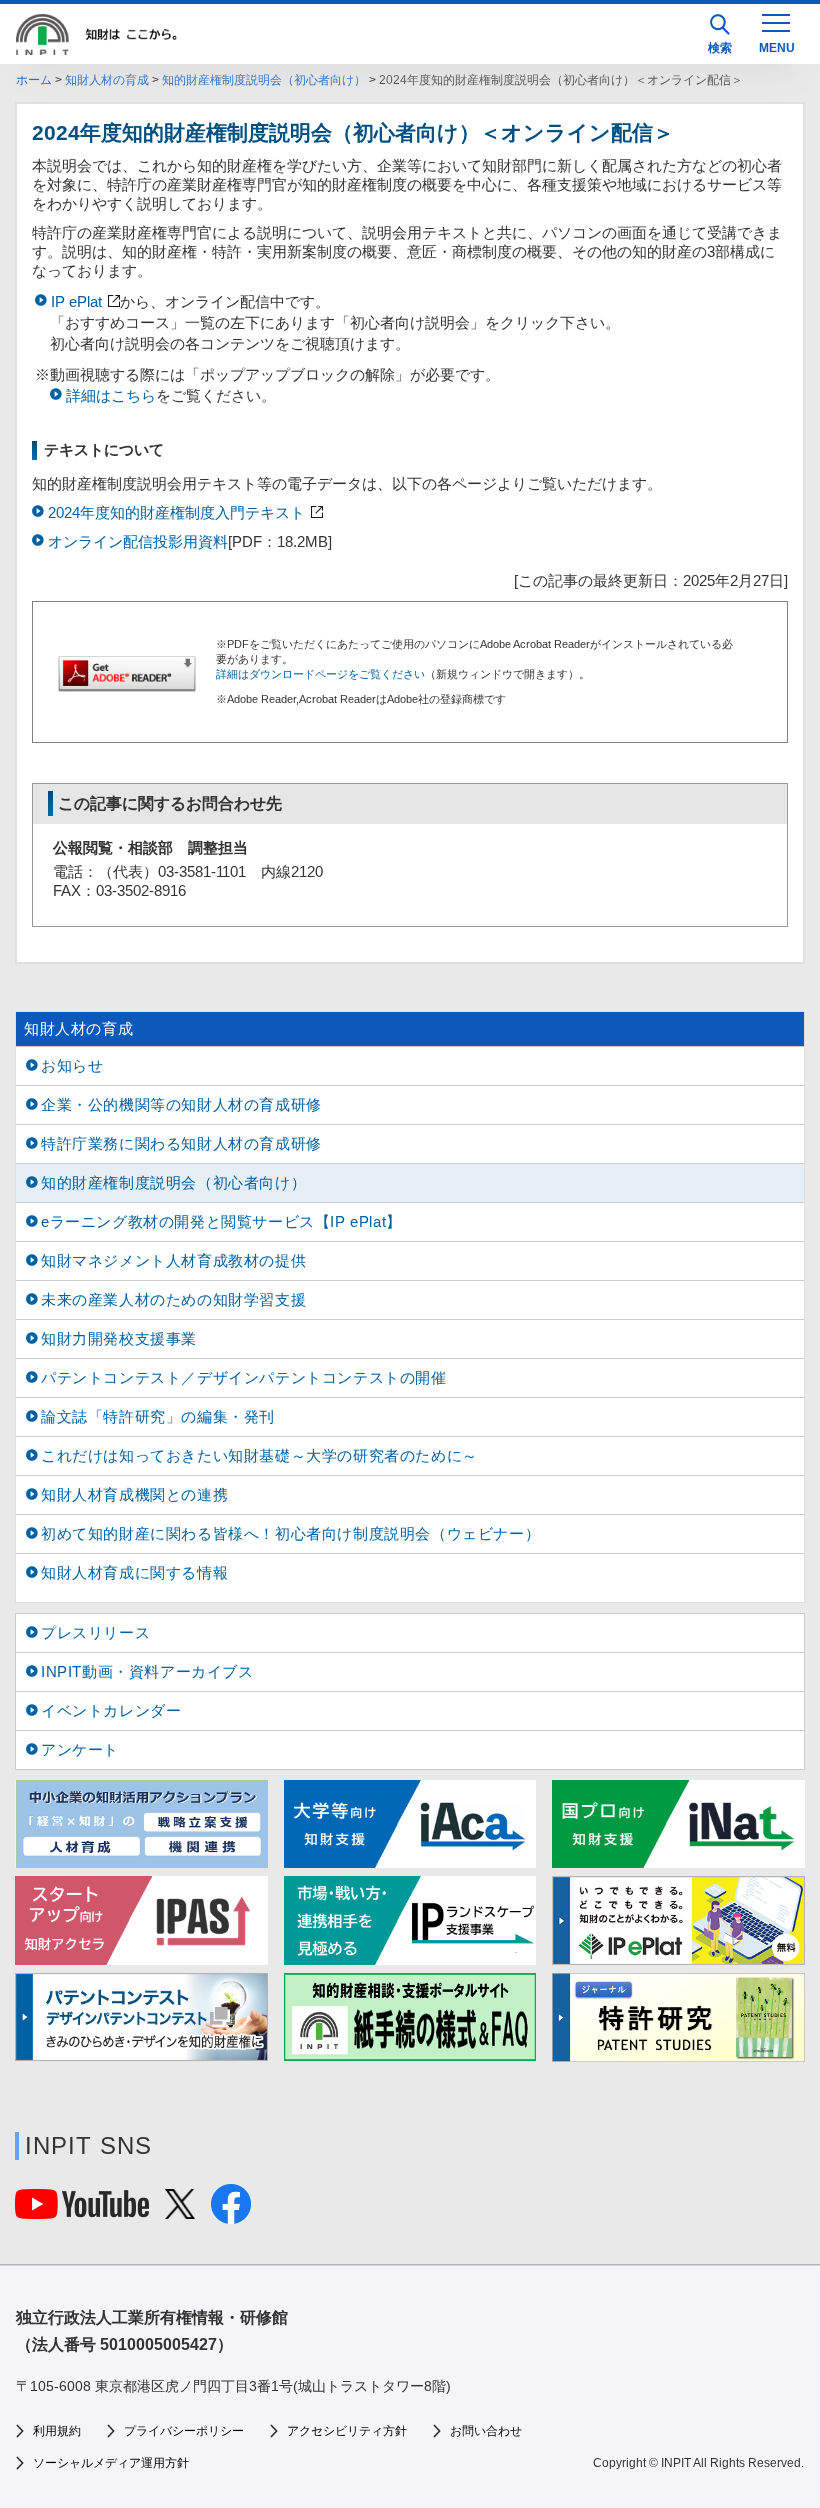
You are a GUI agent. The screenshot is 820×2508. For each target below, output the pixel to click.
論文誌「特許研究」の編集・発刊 (158, 1416)
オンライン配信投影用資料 (138, 541)
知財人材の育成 (107, 80)
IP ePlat (76, 301)
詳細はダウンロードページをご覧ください (320, 674)
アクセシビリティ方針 (347, 2431)
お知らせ (72, 1065)
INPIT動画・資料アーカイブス (147, 1671)
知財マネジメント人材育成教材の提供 (173, 1260)
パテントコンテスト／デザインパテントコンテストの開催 (244, 1377)
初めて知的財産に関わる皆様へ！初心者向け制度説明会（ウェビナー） (290, 1533)
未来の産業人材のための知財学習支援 (173, 1299)
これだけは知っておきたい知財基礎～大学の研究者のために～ (259, 1455)
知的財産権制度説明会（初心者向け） (264, 80)
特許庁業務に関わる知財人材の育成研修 (181, 1143)
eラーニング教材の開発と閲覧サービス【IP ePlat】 (221, 1221)
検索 (720, 48)
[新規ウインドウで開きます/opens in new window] (678, 1920)
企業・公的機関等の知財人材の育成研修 (181, 1104)
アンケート (80, 1749)
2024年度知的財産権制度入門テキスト (176, 512)
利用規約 (57, 2431)
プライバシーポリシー (184, 2431)
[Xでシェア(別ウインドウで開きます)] (180, 2210)
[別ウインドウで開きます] (82, 2210)
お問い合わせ (486, 2431)
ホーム (34, 80)
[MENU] (776, 32)
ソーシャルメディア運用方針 (111, 2463)
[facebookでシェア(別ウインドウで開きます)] (231, 2215)
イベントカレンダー (111, 1710)
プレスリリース (95, 1632)
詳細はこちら (111, 395)
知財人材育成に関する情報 (134, 1572)
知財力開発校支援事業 (119, 1338)
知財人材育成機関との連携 (134, 1494)
